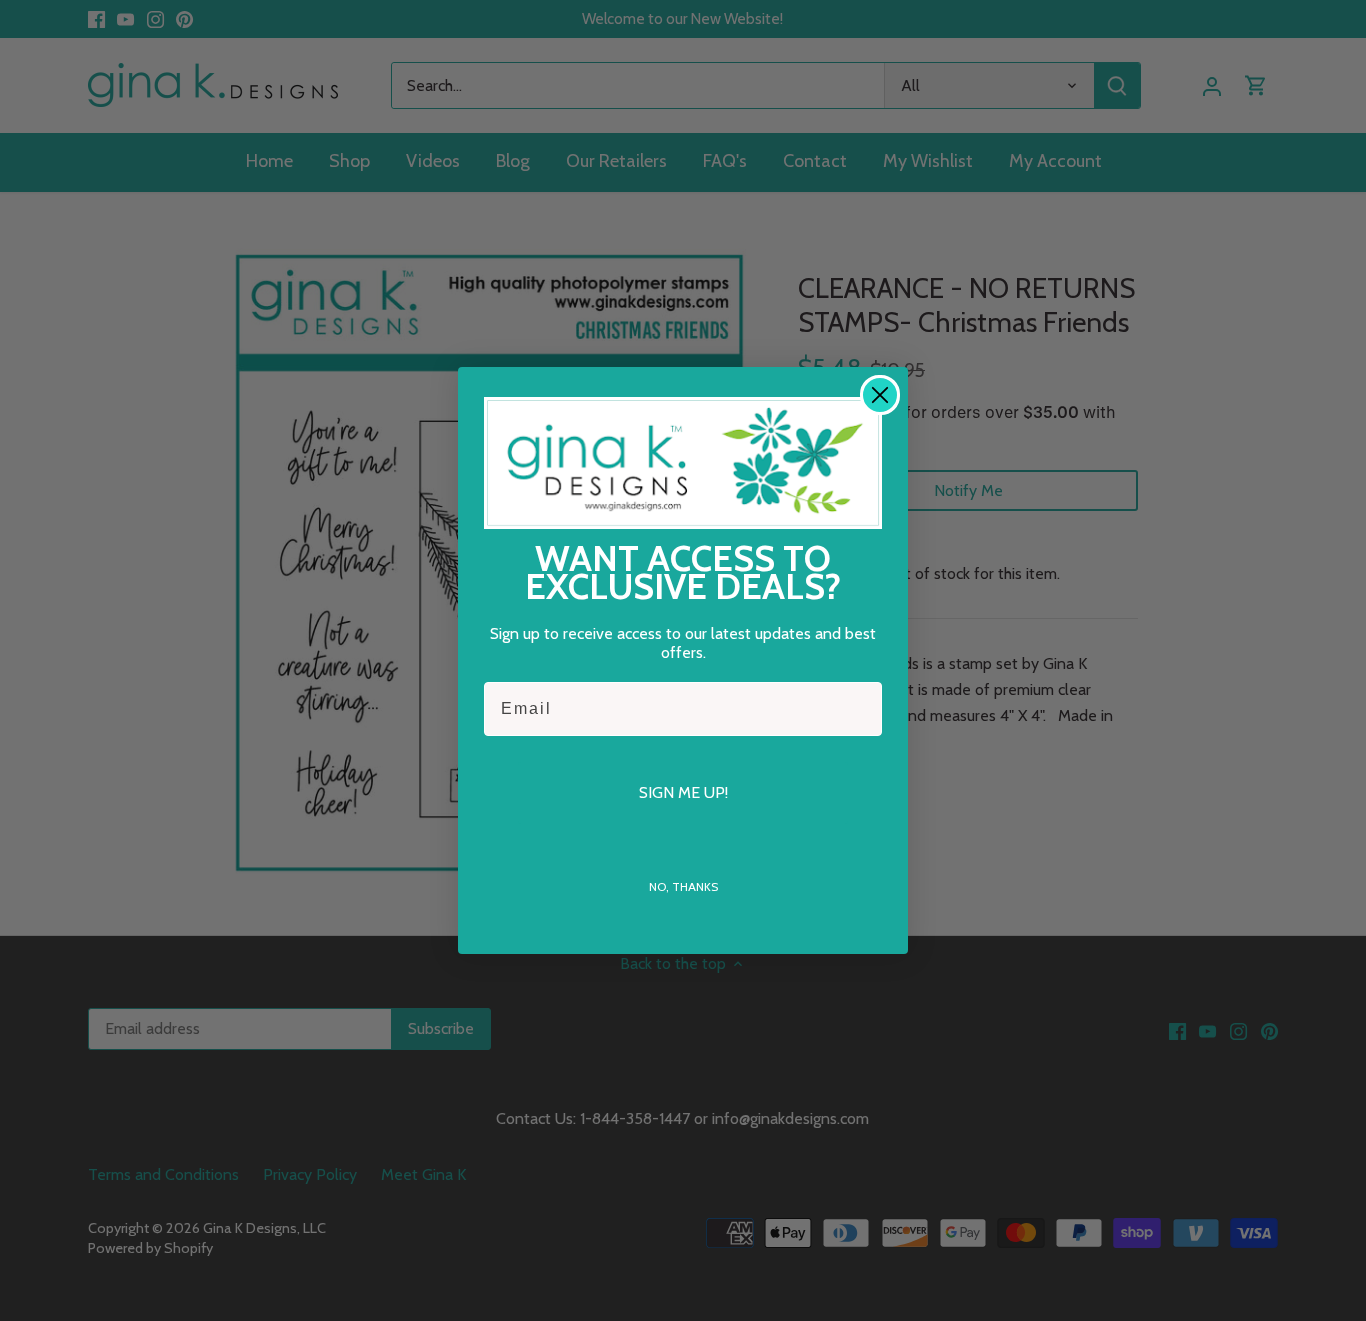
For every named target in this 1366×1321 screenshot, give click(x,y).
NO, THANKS (683, 886)
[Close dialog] (880, 395)
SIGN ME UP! (683, 792)
